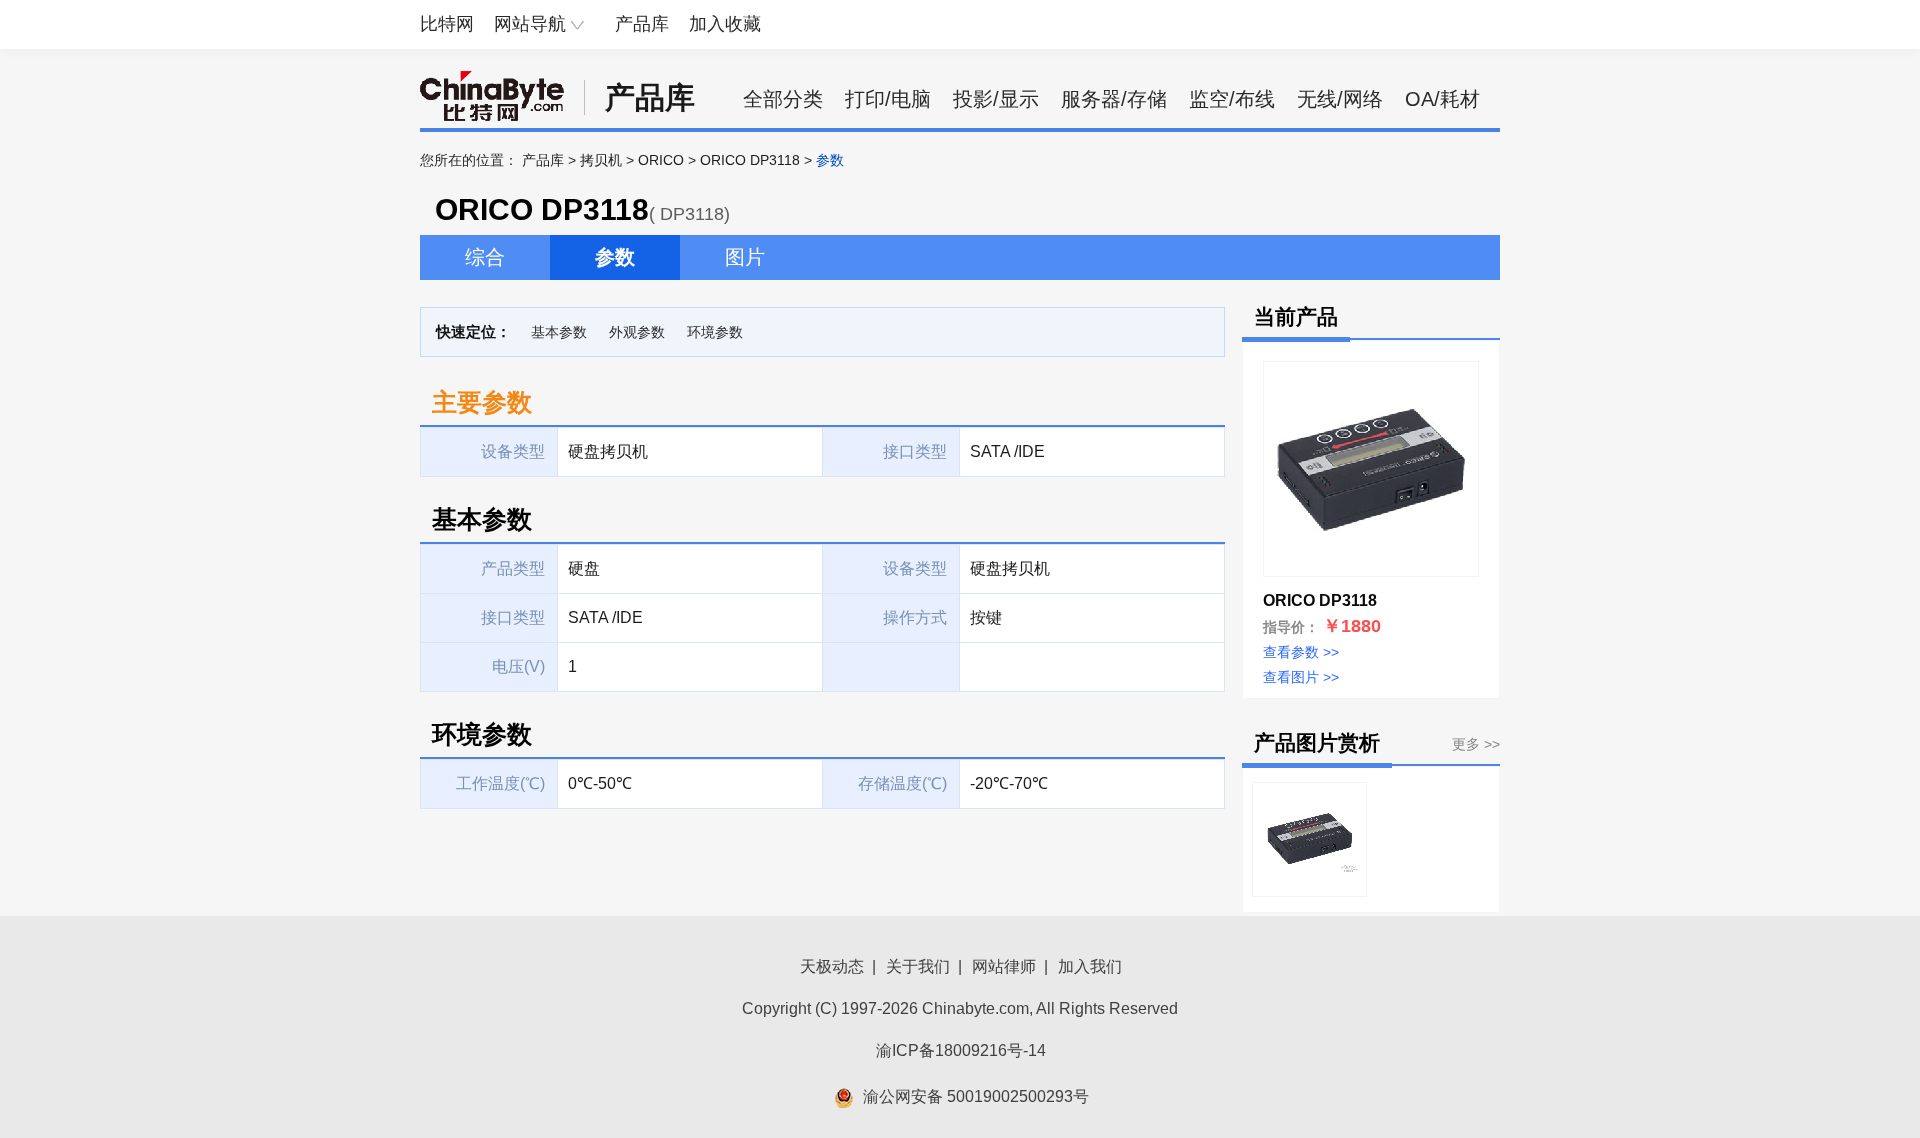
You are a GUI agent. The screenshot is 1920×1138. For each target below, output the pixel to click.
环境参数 (715, 332)
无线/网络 (1340, 99)
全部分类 (783, 99)
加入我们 (1090, 966)
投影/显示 (996, 99)
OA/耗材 (1442, 99)
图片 (745, 257)
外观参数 (637, 332)
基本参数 (559, 332)
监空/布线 (1232, 99)
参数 (615, 257)
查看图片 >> (1301, 677)
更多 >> (1476, 744)
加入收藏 (725, 24)
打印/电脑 (888, 99)
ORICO (661, 160)
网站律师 (1004, 966)
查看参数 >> (1301, 652)
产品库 (642, 24)
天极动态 (832, 966)
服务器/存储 (1114, 99)
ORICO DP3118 (750, 160)
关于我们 (918, 966)
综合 (485, 257)
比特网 (447, 24)
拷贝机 (601, 160)
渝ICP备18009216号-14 (961, 1050)
